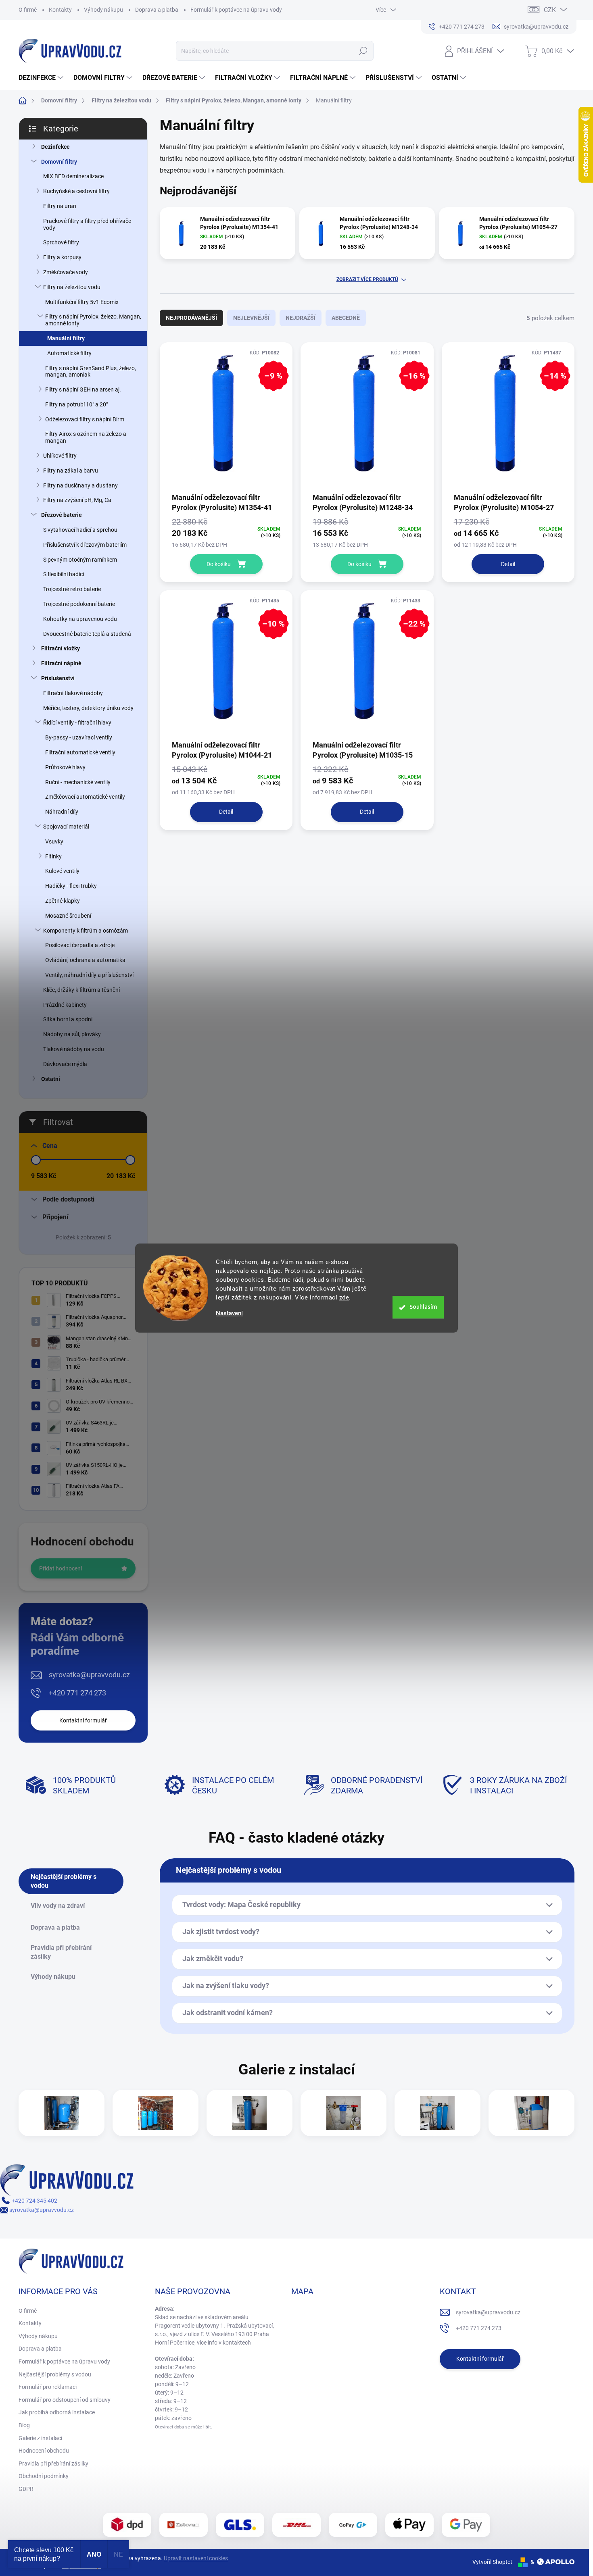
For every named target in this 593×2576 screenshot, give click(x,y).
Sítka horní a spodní (68, 1019)
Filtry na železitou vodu (72, 287)
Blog (24, 2425)
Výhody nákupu (103, 10)
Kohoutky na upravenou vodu (80, 619)
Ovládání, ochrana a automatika (85, 960)
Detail (508, 564)
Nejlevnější (251, 318)
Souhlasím (423, 1307)
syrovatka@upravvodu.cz (89, 1675)
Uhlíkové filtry (60, 456)
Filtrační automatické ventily (80, 752)
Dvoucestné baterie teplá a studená (87, 634)
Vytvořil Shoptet (492, 2562)
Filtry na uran (60, 206)
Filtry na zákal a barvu (71, 471)
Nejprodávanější (191, 318)
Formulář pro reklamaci (48, 2387)
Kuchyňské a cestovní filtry (76, 191)
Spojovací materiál (66, 827)
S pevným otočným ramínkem (80, 560)
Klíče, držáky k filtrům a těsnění (81, 990)
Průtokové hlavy (65, 767)
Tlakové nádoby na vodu (74, 1049)
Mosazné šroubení (68, 916)
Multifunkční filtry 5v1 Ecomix (82, 302)
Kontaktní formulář (83, 1720)
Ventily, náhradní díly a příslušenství (89, 975)
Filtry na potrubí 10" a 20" (76, 404)
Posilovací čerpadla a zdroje (80, 945)
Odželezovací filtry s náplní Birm (85, 419)
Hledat (363, 51)
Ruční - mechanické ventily (78, 782)
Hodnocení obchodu (44, 2451)
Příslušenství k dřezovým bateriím (85, 545)
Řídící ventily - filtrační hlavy (77, 723)
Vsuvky (54, 841)
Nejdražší (301, 318)
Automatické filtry (69, 353)
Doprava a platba (157, 10)
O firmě (28, 10)
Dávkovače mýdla (65, 1064)
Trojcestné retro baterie (72, 589)
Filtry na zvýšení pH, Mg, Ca (77, 500)
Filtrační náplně (61, 663)
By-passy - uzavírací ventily (79, 737)
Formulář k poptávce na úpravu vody (236, 10)
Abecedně (346, 318)
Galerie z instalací (40, 2438)
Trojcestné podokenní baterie (79, 604)
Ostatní (51, 1079)
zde (344, 1297)
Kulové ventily (62, 871)
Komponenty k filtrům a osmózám (86, 931)
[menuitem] (42, 78)
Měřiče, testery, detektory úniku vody (88, 708)
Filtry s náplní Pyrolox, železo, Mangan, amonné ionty (93, 320)
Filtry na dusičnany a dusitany (80, 485)
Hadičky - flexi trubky (71, 886)
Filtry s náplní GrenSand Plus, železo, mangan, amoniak (91, 372)
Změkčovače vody (66, 272)
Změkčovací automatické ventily (85, 797)
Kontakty (60, 10)
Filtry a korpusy (62, 257)
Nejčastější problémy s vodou (55, 2374)
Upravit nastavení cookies (196, 2558)
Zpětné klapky (63, 901)
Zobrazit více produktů (367, 279)
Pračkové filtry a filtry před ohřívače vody (87, 224)
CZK (550, 10)
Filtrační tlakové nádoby (73, 693)
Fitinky (53, 856)
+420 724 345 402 (34, 2201)
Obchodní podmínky (44, 2476)
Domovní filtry (59, 162)
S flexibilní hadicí (64, 574)
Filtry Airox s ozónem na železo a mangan (86, 437)
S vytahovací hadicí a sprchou (80, 530)
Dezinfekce (55, 147)
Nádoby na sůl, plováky (72, 1034)
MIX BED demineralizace (73, 176)
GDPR (26, 2489)
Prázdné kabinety (65, 1005)
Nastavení (229, 1313)
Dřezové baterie (62, 515)
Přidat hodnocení (61, 1568)
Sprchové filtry (61, 242)
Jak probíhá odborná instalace (57, 2412)
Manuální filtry (66, 338)
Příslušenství (58, 678)
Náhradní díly (62, 812)
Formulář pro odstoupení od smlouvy (65, 2400)
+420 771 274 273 (77, 1693)
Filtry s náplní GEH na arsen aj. (83, 389)
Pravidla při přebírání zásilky (53, 2464)
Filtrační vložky (61, 648)
